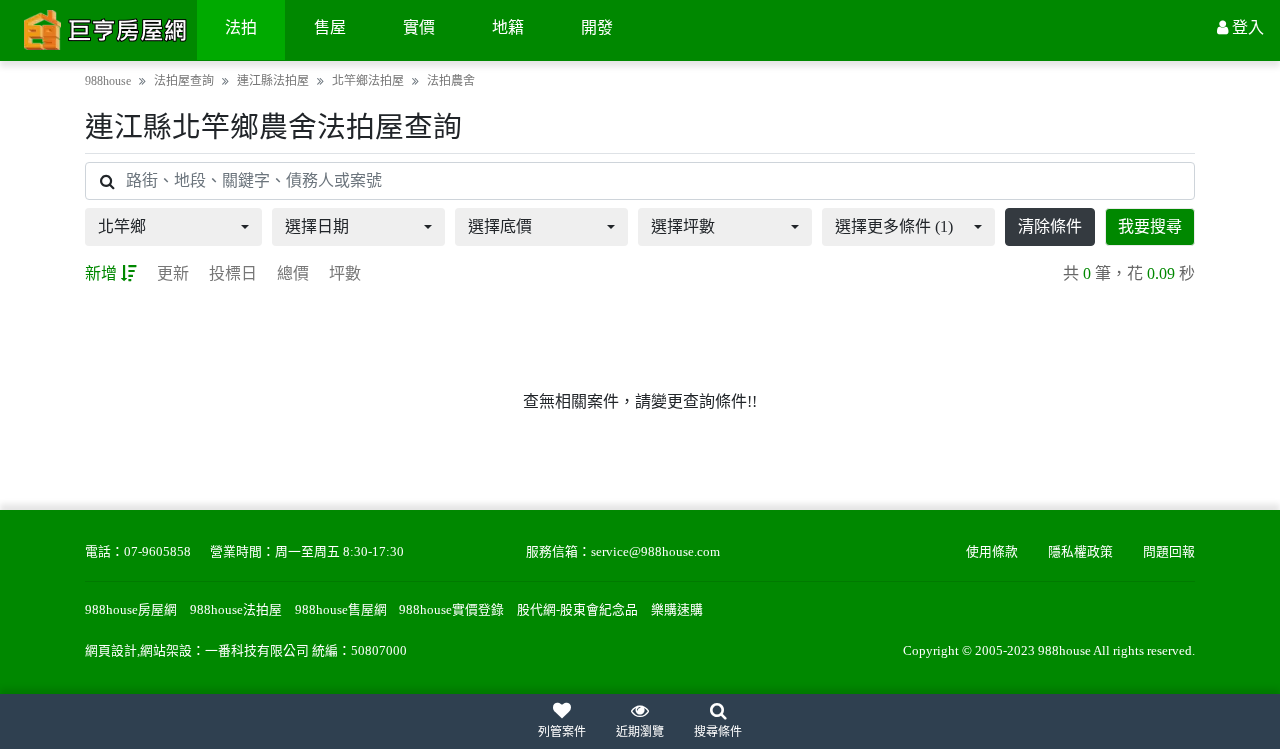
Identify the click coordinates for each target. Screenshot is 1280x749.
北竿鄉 (122, 226)
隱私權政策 (1080, 552)
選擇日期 (317, 226)
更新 (173, 273)
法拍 (241, 27)
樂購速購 (677, 610)
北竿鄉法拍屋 (368, 81)
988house (108, 81)
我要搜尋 (1150, 226)
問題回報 (1169, 552)
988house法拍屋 (236, 610)
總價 (293, 273)
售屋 (330, 27)
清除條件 (1050, 226)
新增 (101, 273)
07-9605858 (157, 552)
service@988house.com (655, 552)
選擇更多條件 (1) (894, 226)
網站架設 (166, 651)
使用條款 (992, 552)
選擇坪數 (683, 226)
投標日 (233, 273)
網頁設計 (111, 651)
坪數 (345, 273)
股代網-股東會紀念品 (577, 610)
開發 (597, 27)
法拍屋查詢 (184, 81)
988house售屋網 (341, 610)
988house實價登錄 (451, 610)
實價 (419, 27)
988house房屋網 (131, 610)
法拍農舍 (451, 81)
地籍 (508, 27)
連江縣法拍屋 (273, 81)
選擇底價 (500, 226)
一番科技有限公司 (257, 651)
